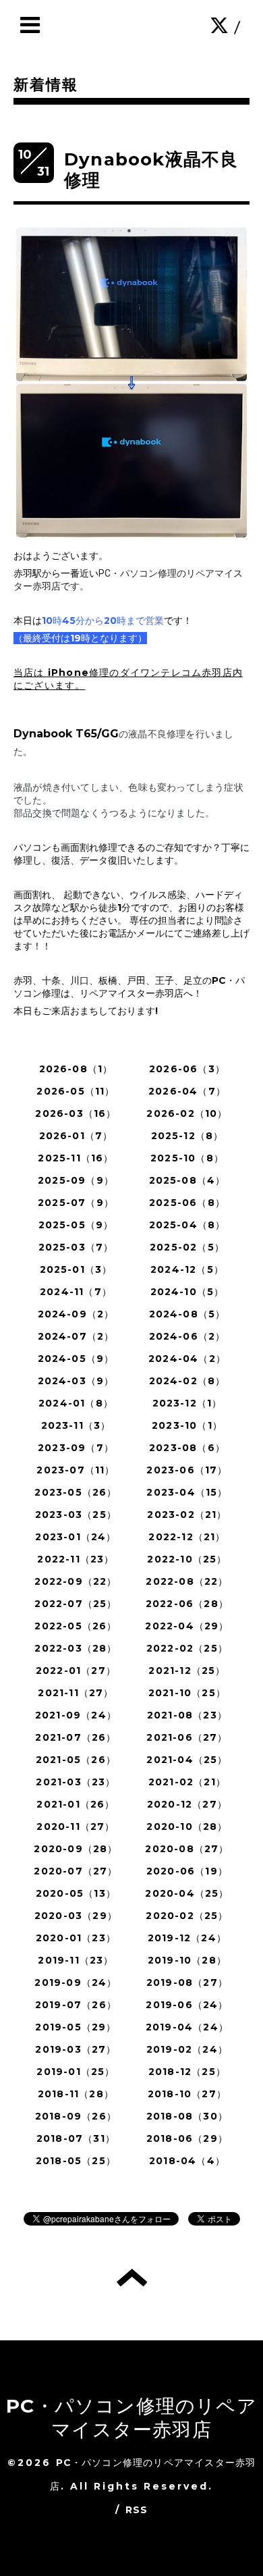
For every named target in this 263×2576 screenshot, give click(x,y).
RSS (137, 2510)
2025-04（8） (187, 1225)
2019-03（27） (76, 2049)
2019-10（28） (187, 1960)
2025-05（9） (76, 1225)
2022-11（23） (76, 1559)
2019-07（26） (76, 2005)
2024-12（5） (187, 1269)
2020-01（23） (76, 1938)
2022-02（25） (187, 1648)
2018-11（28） (76, 2094)
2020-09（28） (76, 1849)
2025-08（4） (187, 1180)
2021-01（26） (76, 1804)
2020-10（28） (187, 1826)
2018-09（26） (76, 2116)
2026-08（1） (76, 1069)
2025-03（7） (76, 1247)
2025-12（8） (187, 1136)
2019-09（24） (76, 1982)
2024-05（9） (76, 1359)
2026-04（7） (187, 1091)
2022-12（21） (187, 1537)
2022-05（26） (76, 1626)
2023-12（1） (187, 1403)
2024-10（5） (187, 1292)
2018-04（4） (187, 2161)
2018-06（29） (187, 2138)
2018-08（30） (187, 2116)
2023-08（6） (187, 1448)
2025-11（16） (76, 1158)
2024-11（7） (76, 1292)
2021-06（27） (187, 1737)
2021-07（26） (76, 1737)
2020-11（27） (76, 1826)
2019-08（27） (187, 1982)
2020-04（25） (187, 1893)
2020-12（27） (187, 1804)
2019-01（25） (76, 2072)
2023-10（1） (187, 1425)
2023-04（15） (187, 1492)
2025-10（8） (187, 1158)
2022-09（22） (76, 1581)
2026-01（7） (76, 1136)
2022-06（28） (187, 1604)
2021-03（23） (76, 1782)
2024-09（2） (76, 1314)
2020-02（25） (187, 1916)
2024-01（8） (76, 1403)
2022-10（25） (187, 1559)
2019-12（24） (187, 1938)
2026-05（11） (76, 1091)
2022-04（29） (187, 1626)
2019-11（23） (76, 1960)
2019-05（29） (76, 2027)
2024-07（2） (76, 1336)
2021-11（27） (76, 1693)
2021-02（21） (187, 1782)
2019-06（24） (187, 2005)
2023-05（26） (76, 1492)
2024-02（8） (187, 1381)
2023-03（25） (76, 1515)
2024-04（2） (187, 1359)
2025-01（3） (76, 1269)
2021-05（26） (76, 1760)
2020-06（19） (187, 1871)
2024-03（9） (76, 1381)
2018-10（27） (187, 2094)
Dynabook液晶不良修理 (151, 170)
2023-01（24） (76, 1537)
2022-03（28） (76, 1648)
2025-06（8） (187, 1203)
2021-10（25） (187, 1693)
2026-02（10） (187, 1113)
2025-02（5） (187, 1247)
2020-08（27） (187, 1849)
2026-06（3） (187, 1069)
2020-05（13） (76, 1893)
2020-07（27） (76, 1871)
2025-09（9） (76, 1180)
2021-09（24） (76, 1715)
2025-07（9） (76, 1203)
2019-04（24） (187, 2027)
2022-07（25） (76, 1604)
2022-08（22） (187, 1581)
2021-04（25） (187, 1760)
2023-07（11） (76, 1470)
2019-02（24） (187, 2049)
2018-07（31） (76, 2138)
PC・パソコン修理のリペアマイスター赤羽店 (131, 2418)
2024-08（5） (187, 1314)
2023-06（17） (187, 1470)
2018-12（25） (187, 2072)
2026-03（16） (76, 1113)
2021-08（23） (187, 1715)
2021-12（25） (187, 1671)
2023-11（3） (76, 1425)
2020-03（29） (76, 1916)
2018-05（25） (76, 2161)
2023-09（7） (76, 1448)
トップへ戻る (132, 2278)
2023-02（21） (187, 1515)
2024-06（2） (187, 1336)
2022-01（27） (76, 1671)
